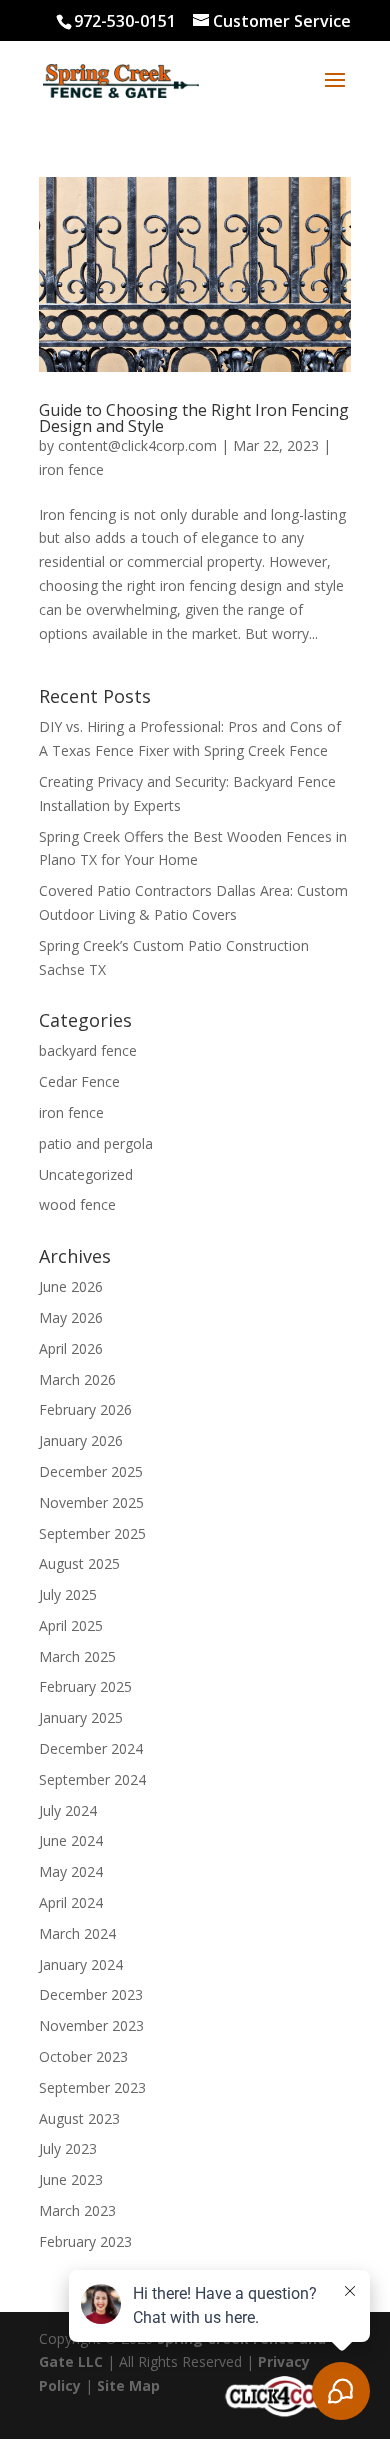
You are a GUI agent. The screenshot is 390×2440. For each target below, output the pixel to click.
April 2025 (71, 1625)
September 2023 (92, 2087)
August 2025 (79, 1563)
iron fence (71, 469)
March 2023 (77, 2210)
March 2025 (77, 1656)
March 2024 (77, 1933)
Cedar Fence (79, 1081)
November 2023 (91, 2025)
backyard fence (88, 1050)
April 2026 (71, 1348)
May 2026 (71, 1317)
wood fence (77, 1204)
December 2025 (91, 1471)
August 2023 (79, 2118)
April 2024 (71, 1902)
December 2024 (91, 1748)
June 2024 (71, 1840)
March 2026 (77, 1379)
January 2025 (81, 1717)
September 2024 (92, 1779)
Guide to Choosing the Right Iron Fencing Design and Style (194, 418)
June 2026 (71, 1286)
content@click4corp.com (137, 445)
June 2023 (71, 2179)
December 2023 (91, 1994)
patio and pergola (96, 1143)
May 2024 (71, 1871)
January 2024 (81, 1964)
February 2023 (85, 2241)
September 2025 (92, 1533)
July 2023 (68, 2148)
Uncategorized (86, 1174)
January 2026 (81, 1440)
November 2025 (91, 1502)
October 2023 (83, 2056)
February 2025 (85, 1686)
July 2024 (68, 1810)
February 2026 (85, 1409)
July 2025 (68, 1594)
